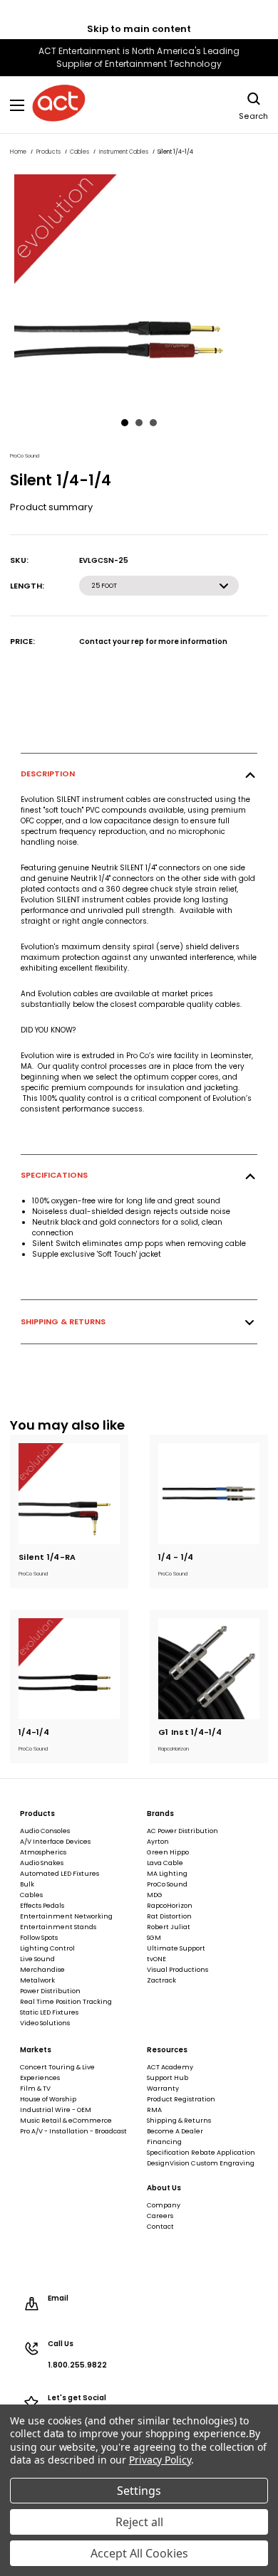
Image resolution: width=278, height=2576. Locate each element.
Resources (167, 2050)
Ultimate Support (176, 1948)
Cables (31, 1895)
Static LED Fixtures (49, 2012)
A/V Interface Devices (55, 1842)
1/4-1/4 (34, 1732)
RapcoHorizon (170, 1906)
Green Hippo (168, 1852)
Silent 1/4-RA (47, 1557)
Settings (139, 2491)
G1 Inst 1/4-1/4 (190, 1732)
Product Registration (181, 2099)
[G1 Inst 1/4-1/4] (209, 1669)
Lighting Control (47, 1948)
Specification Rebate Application (201, 2153)
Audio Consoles (45, 1831)
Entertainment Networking (66, 1916)
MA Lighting (167, 1874)
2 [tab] (139, 423)
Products (37, 1814)
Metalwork (37, 1980)
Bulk (27, 1884)
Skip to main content (139, 29)
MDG (155, 1895)
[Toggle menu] (17, 105)
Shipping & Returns (63, 1321)
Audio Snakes (42, 1863)
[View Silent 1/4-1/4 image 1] (139, 289)
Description (48, 774)
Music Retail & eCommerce (66, 2121)
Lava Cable (165, 1863)
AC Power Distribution (182, 1831)
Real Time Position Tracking (66, 2002)
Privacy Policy (160, 2460)
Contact (160, 2227)
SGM (154, 1938)
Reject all (139, 2522)
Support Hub (168, 2078)
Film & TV (35, 2089)
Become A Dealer (175, 2131)
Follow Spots (39, 1938)
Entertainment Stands (58, 1927)
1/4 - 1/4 (176, 1557)
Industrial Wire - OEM (56, 2110)
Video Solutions (45, 2023)
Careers (160, 2216)
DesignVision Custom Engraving (201, 2163)
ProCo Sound (167, 1884)
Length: (27, 586)
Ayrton (158, 1842)
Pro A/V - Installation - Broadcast (73, 2131)
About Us (164, 2188)
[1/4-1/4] (69, 1669)
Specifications (54, 1175)
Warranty (163, 2089)
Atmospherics (43, 1852)
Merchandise (42, 1970)
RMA (154, 2110)
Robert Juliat (169, 1927)
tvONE (156, 1959)
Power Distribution (50, 1991)
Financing (164, 2142)
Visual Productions (177, 1970)
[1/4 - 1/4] (209, 1494)
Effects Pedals (42, 1906)
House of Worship (48, 2099)
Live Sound (37, 1959)
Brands (160, 1814)
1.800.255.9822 (77, 2365)
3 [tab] (153, 423)
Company (164, 2205)
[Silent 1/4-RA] (69, 1494)
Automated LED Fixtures (60, 1874)
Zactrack (161, 1980)
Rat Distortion (169, 1916)
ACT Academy (170, 2067)
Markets (36, 2050)
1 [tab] (125, 423)
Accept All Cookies (139, 2553)
